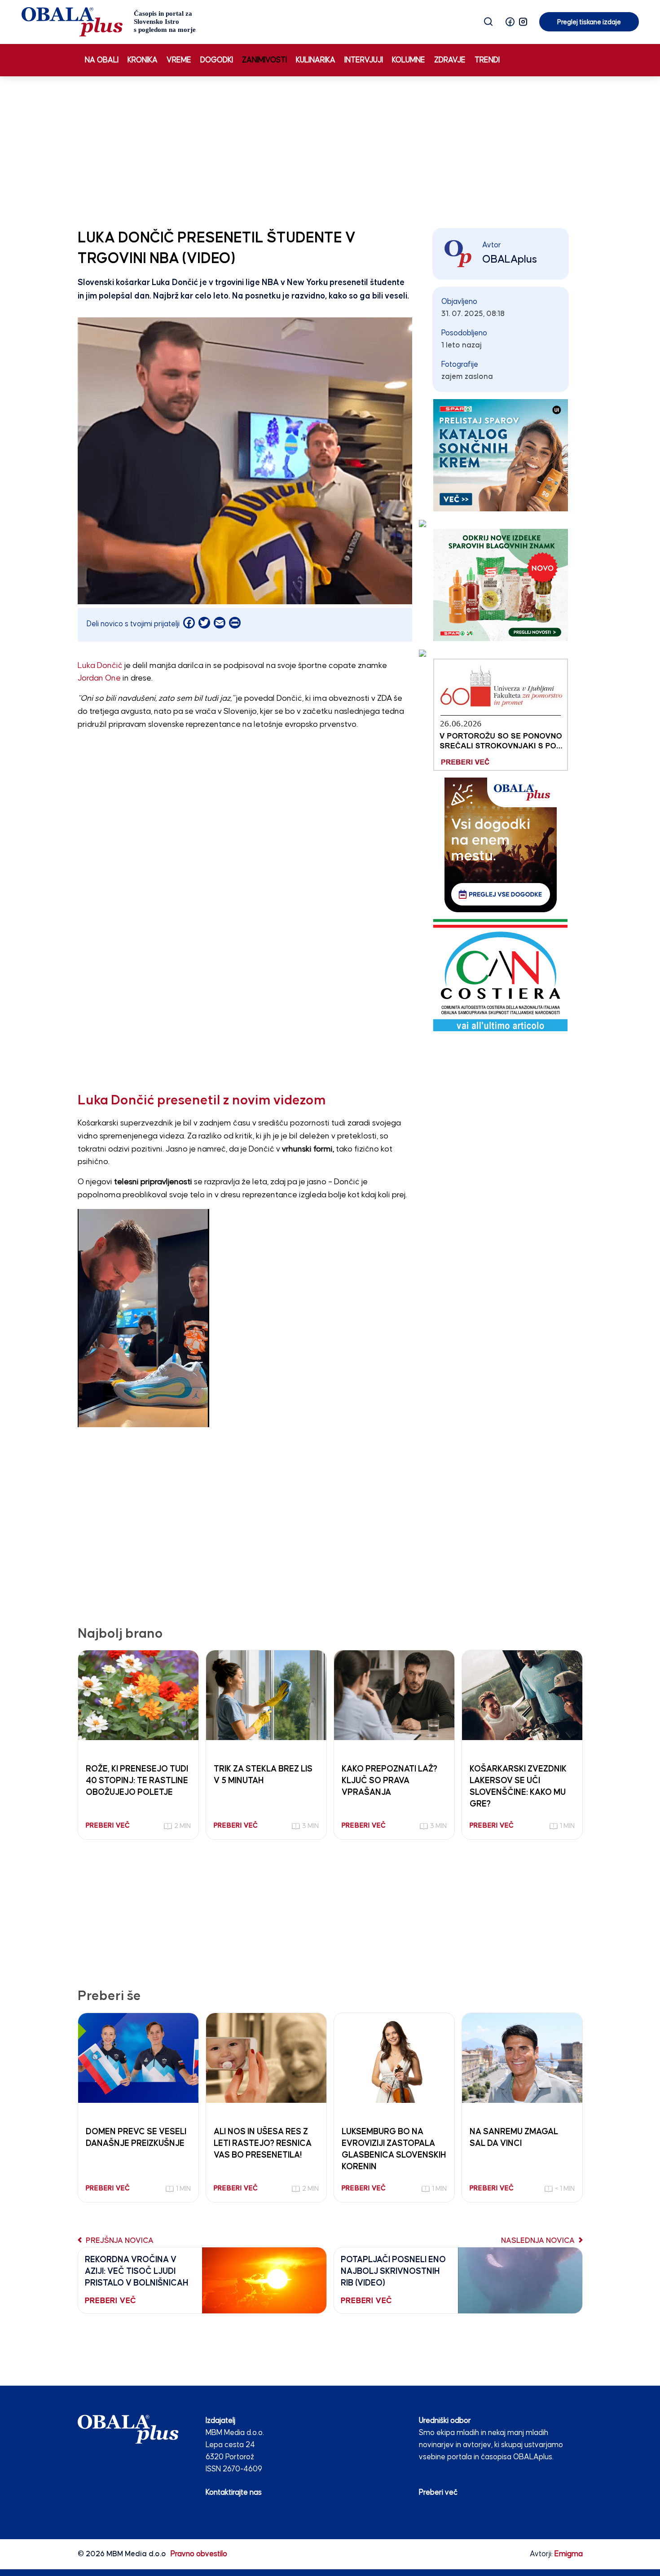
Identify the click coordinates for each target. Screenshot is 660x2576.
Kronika (143, 60)
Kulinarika (316, 60)
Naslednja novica (539, 2241)
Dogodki (217, 60)
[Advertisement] (330, 150)
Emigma (569, 2554)
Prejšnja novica (119, 2241)
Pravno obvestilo (199, 2554)
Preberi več (438, 2493)
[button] (510, 22)
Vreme (179, 60)
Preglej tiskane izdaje (589, 22)
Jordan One (99, 678)
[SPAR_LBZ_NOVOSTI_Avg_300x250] (501, 585)
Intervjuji (364, 60)
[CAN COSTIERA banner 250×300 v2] (500, 975)
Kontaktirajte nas (234, 2493)
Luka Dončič (100, 666)
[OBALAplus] (109, 22)
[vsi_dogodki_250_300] (501, 845)
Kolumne (409, 60)
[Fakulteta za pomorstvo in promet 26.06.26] (501, 714)
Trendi (487, 60)
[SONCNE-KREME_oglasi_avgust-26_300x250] (501, 455)
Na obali (102, 60)
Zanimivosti (264, 60)
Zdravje (450, 60)
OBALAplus (510, 259)
